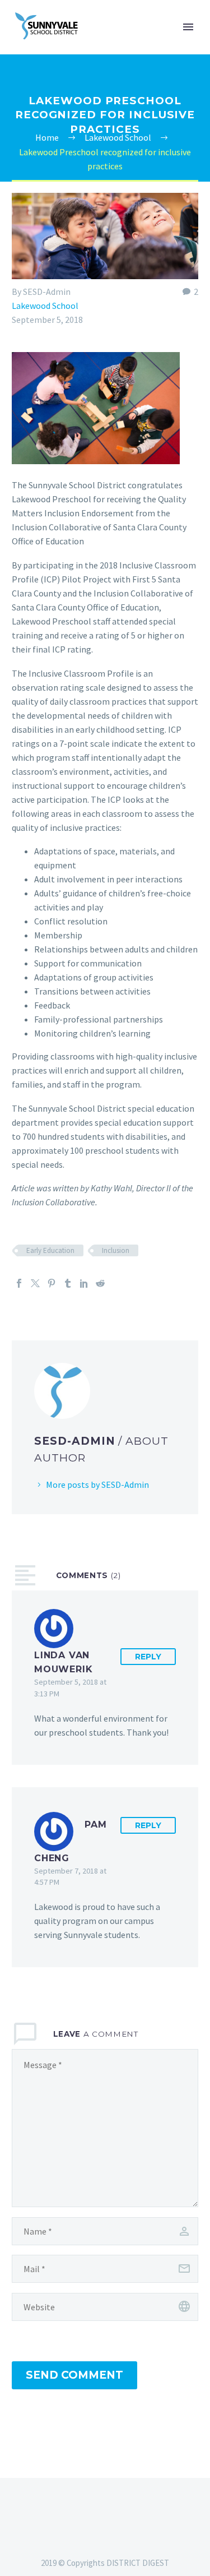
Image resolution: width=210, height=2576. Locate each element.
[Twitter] (35, 1283)
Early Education (50, 1250)
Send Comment (74, 2375)
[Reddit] (100, 1283)
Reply (148, 1657)
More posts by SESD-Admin (97, 1484)
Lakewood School (45, 306)
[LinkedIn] (84, 1283)
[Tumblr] (68, 1283)
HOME (150, 44)
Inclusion (116, 1250)
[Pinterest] (52, 1283)
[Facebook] (19, 1283)
